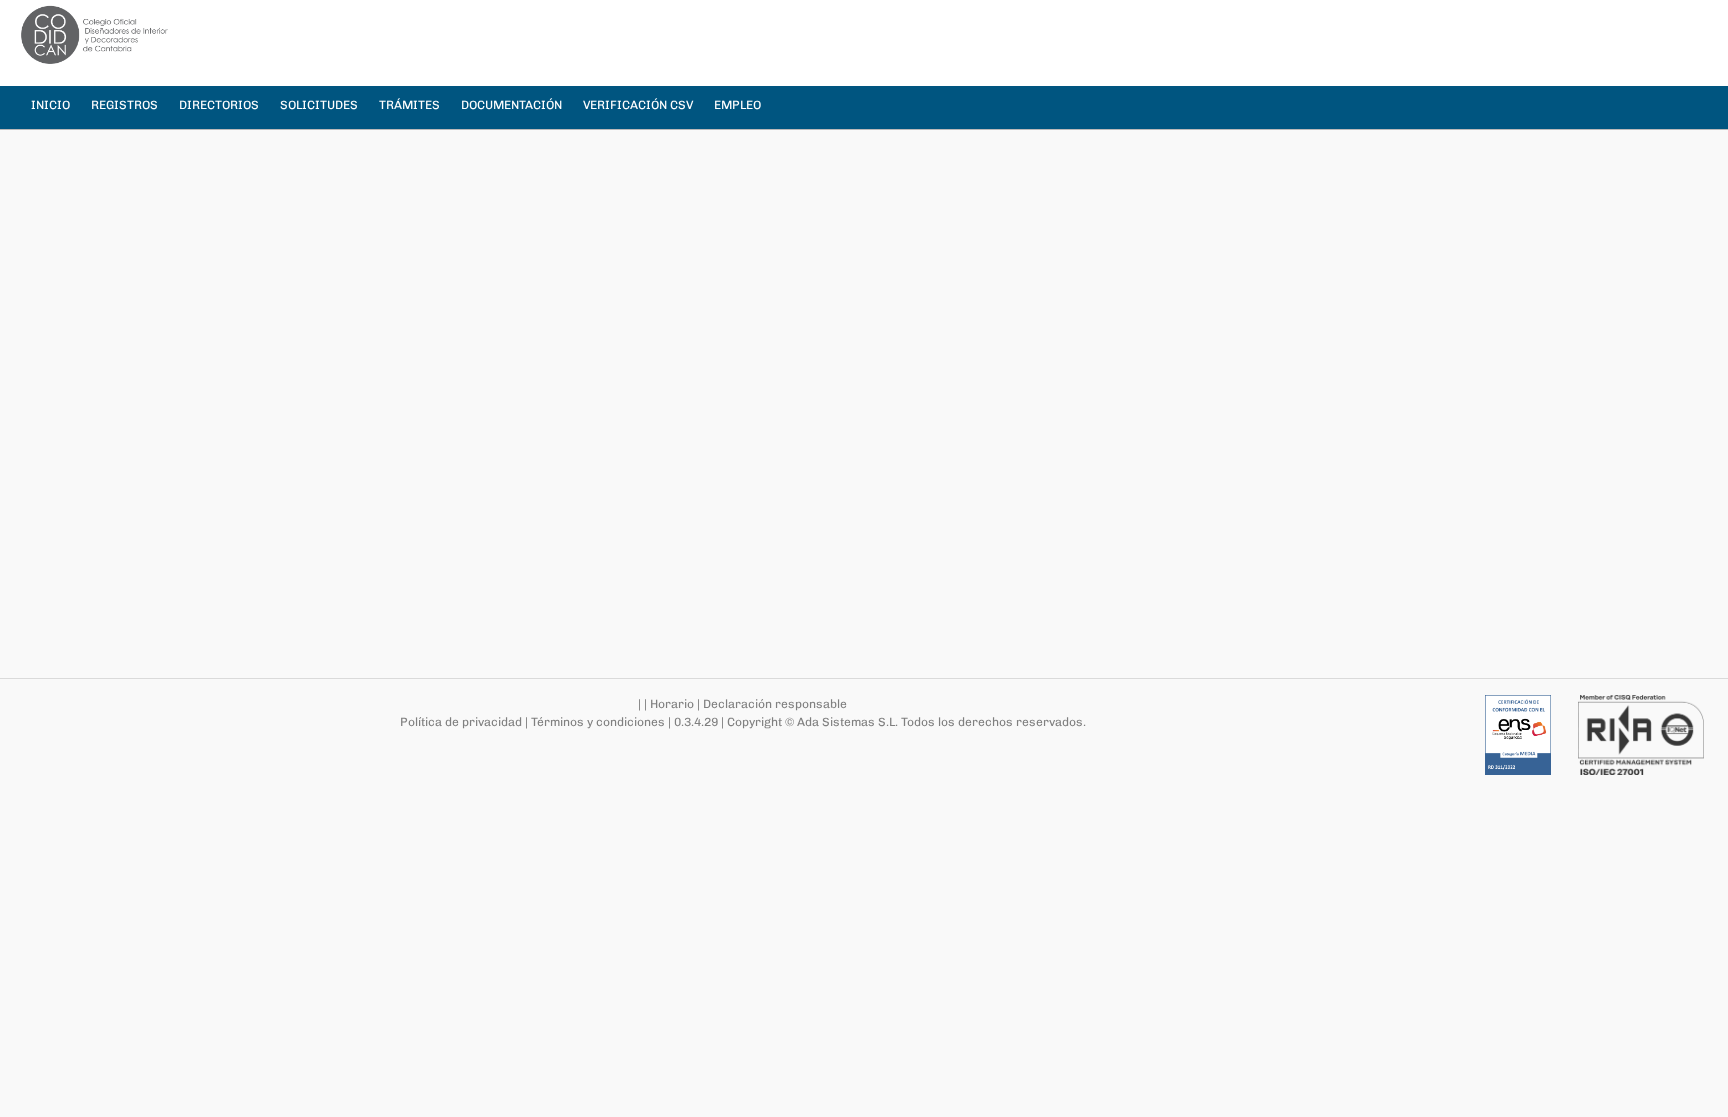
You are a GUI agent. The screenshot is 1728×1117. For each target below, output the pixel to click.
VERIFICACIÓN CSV (638, 105)
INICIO (50, 105)
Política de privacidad (461, 722)
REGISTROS (124, 105)
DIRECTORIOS (219, 105)
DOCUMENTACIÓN (511, 105)
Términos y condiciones (598, 722)
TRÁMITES (409, 105)
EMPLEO (737, 105)
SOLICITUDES (319, 105)
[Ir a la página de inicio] (94, 34)
